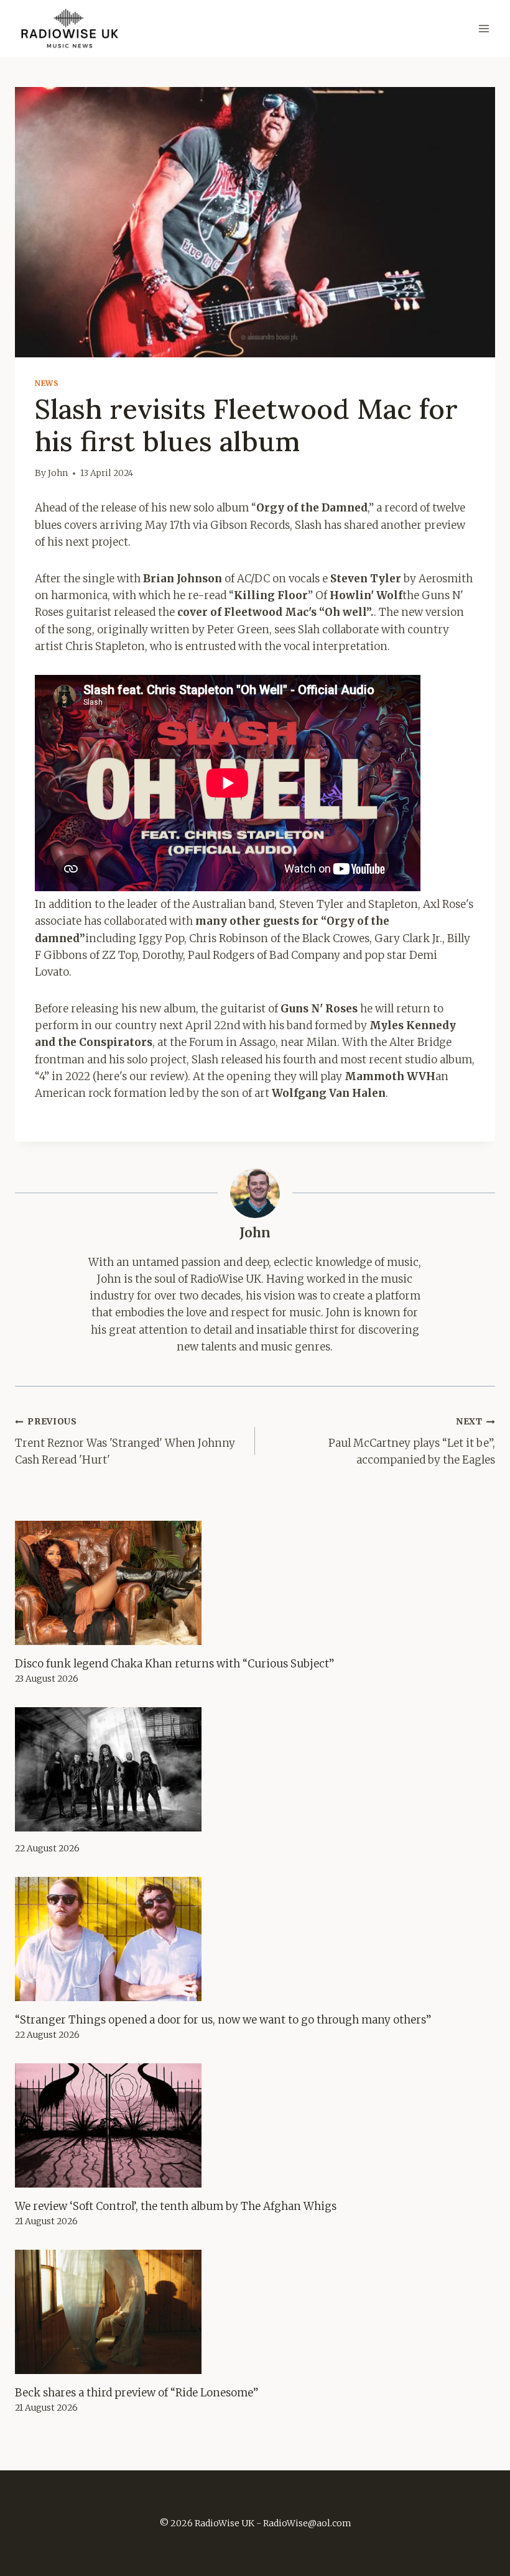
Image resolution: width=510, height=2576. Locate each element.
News (47, 383)
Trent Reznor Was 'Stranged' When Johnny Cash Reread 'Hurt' (125, 1442)
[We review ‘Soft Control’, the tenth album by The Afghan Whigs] (255, 2125)
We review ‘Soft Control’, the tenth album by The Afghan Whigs (176, 2206)
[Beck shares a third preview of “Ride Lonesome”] (255, 2312)
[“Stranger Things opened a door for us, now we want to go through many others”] (255, 1939)
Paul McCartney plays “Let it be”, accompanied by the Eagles (412, 1442)
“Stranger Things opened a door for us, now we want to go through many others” (223, 2020)
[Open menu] (484, 29)
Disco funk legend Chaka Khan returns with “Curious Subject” (174, 1664)
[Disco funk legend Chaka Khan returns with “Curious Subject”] (255, 1583)
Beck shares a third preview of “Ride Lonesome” (137, 2393)
